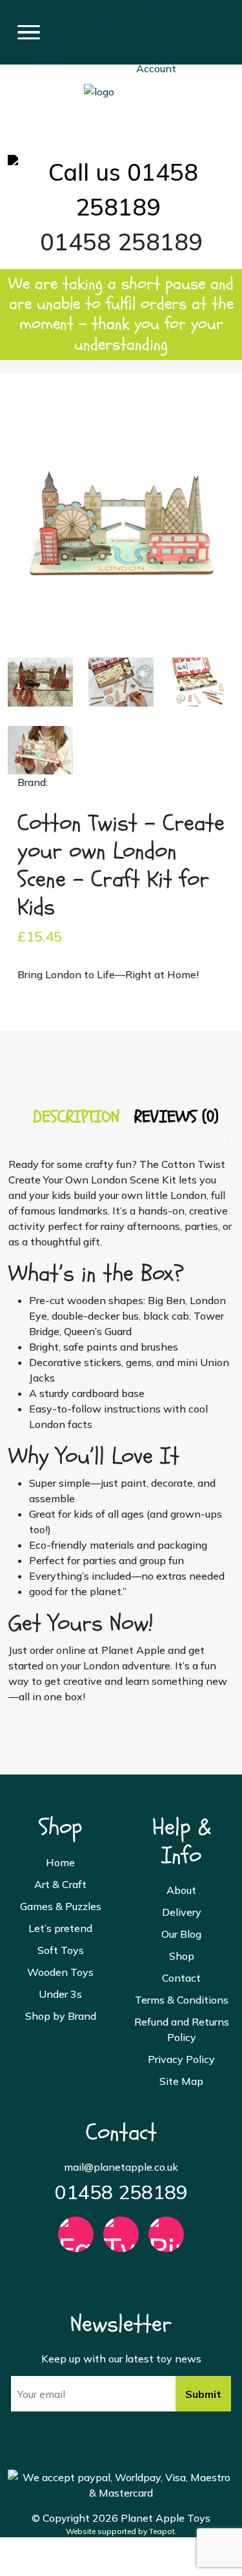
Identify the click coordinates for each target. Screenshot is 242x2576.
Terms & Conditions (182, 2000)
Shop (182, 1956)
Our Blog (181, 1934)
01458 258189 (121, 2192)
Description (76, 1117)
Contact (181, 1978)
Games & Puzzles (61, 1906)
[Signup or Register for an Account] (156, 31)
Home (60, 1862)
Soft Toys (61, 1950)
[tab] (76, 1117)
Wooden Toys (60, 1972)
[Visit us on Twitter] (121, 2240)
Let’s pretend (60, 1928)
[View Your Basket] (207, 15)
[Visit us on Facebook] (76, 2240)
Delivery (182, 1912)
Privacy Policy (181, 2059)
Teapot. (163, 2531)
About (181, 1890)
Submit (203, 2394)
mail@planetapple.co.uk (121, 2167)
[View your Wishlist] (102, 10)
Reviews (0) (176, 1117)
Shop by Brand (61, 2016)
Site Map (181, 2081)
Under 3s (60, 1994)
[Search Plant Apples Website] (46, 23)
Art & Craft (60, 1884)
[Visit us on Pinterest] (166, 2240)
